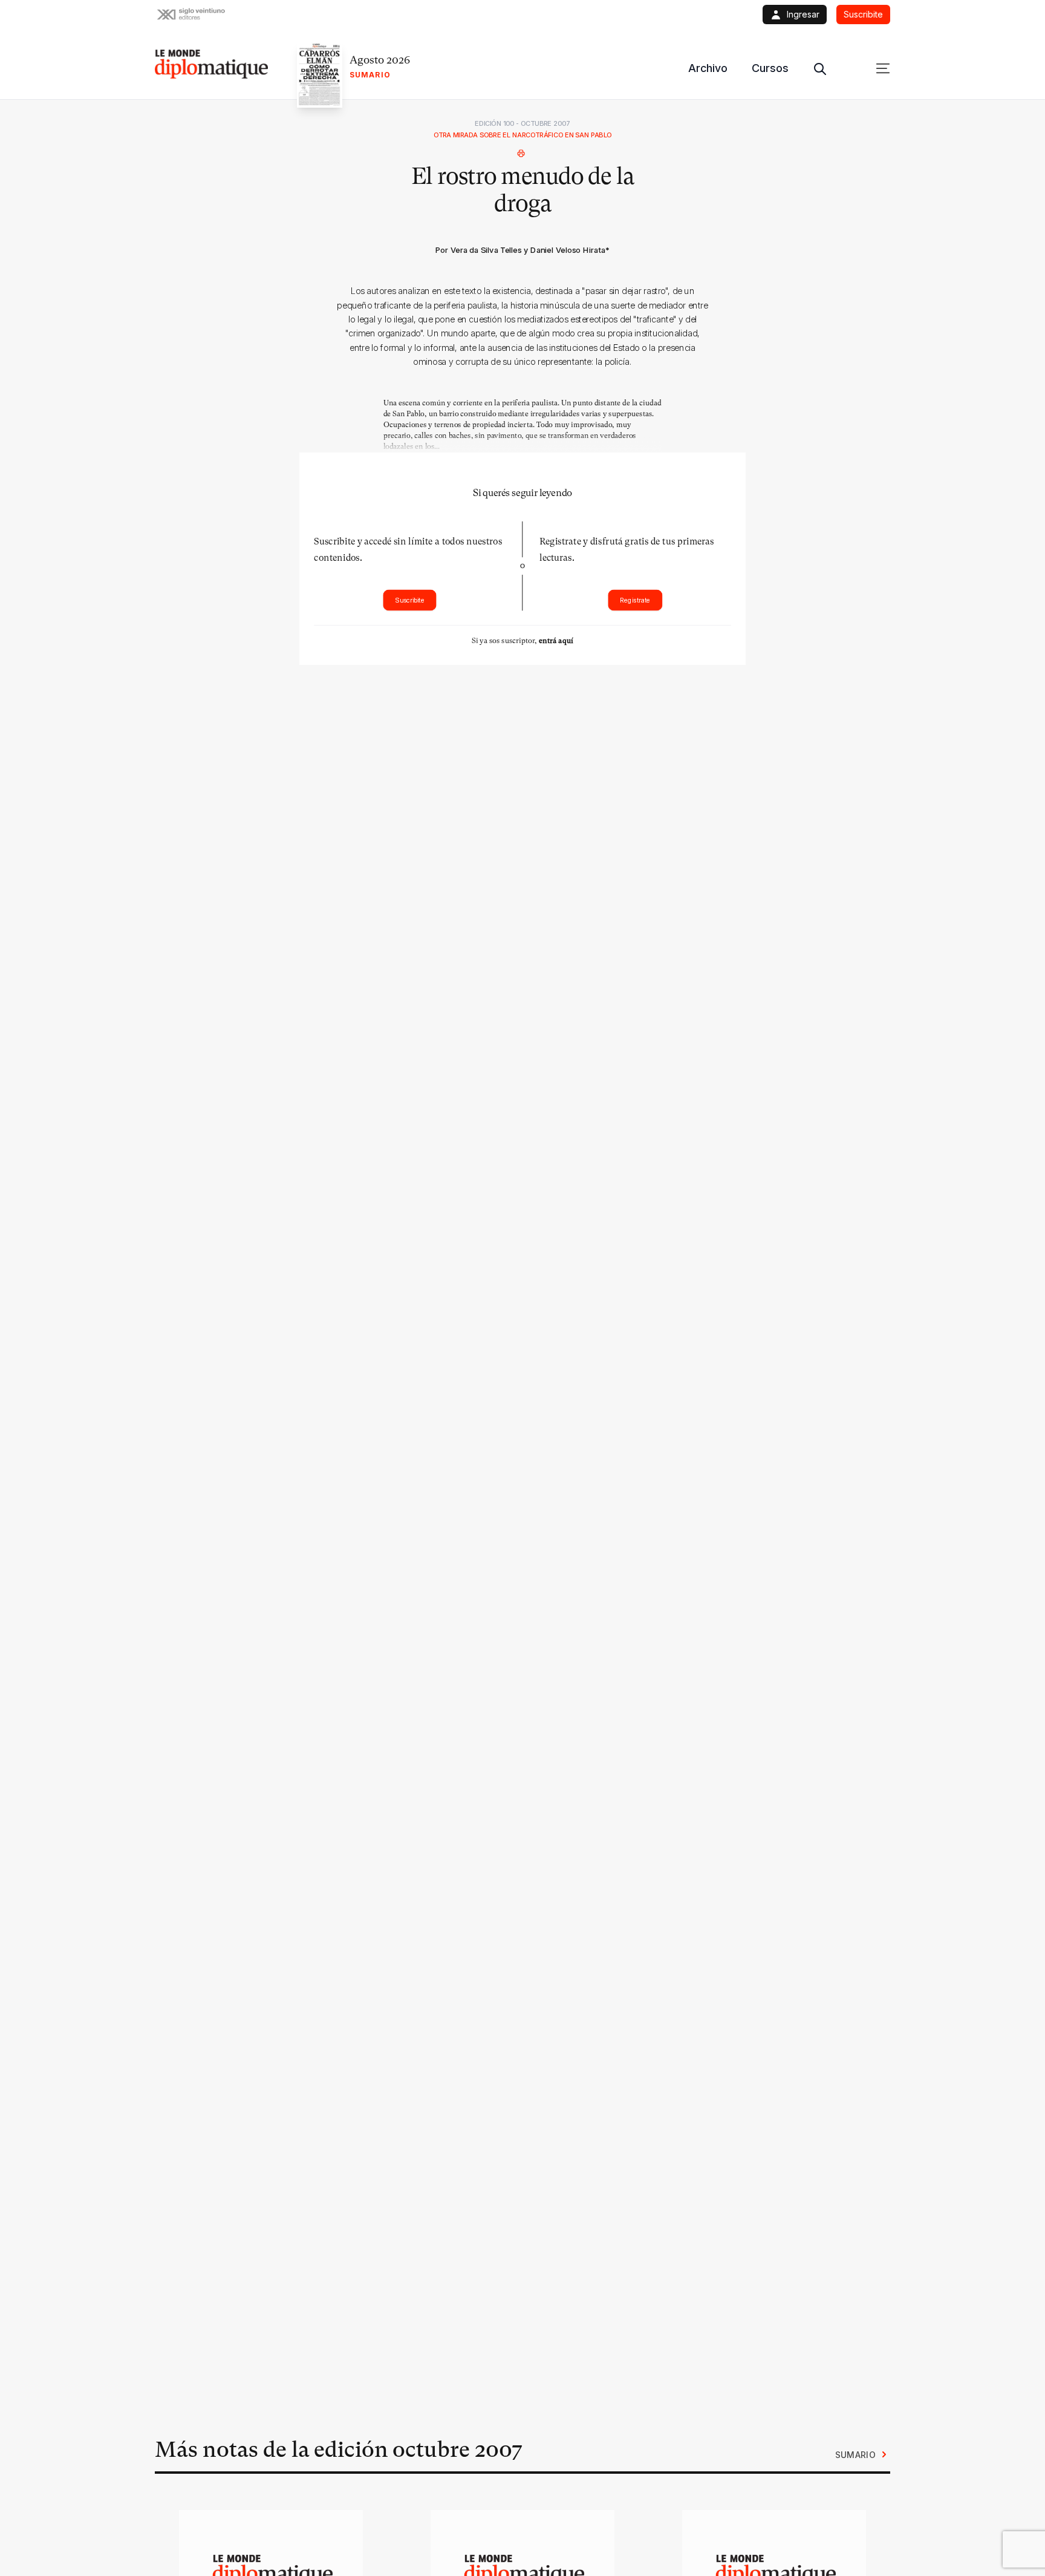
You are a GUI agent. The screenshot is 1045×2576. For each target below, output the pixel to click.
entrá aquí (556, 640)
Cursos (770, 68)
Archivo (708, 68)
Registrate (635, 600)
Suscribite (410, 600)
